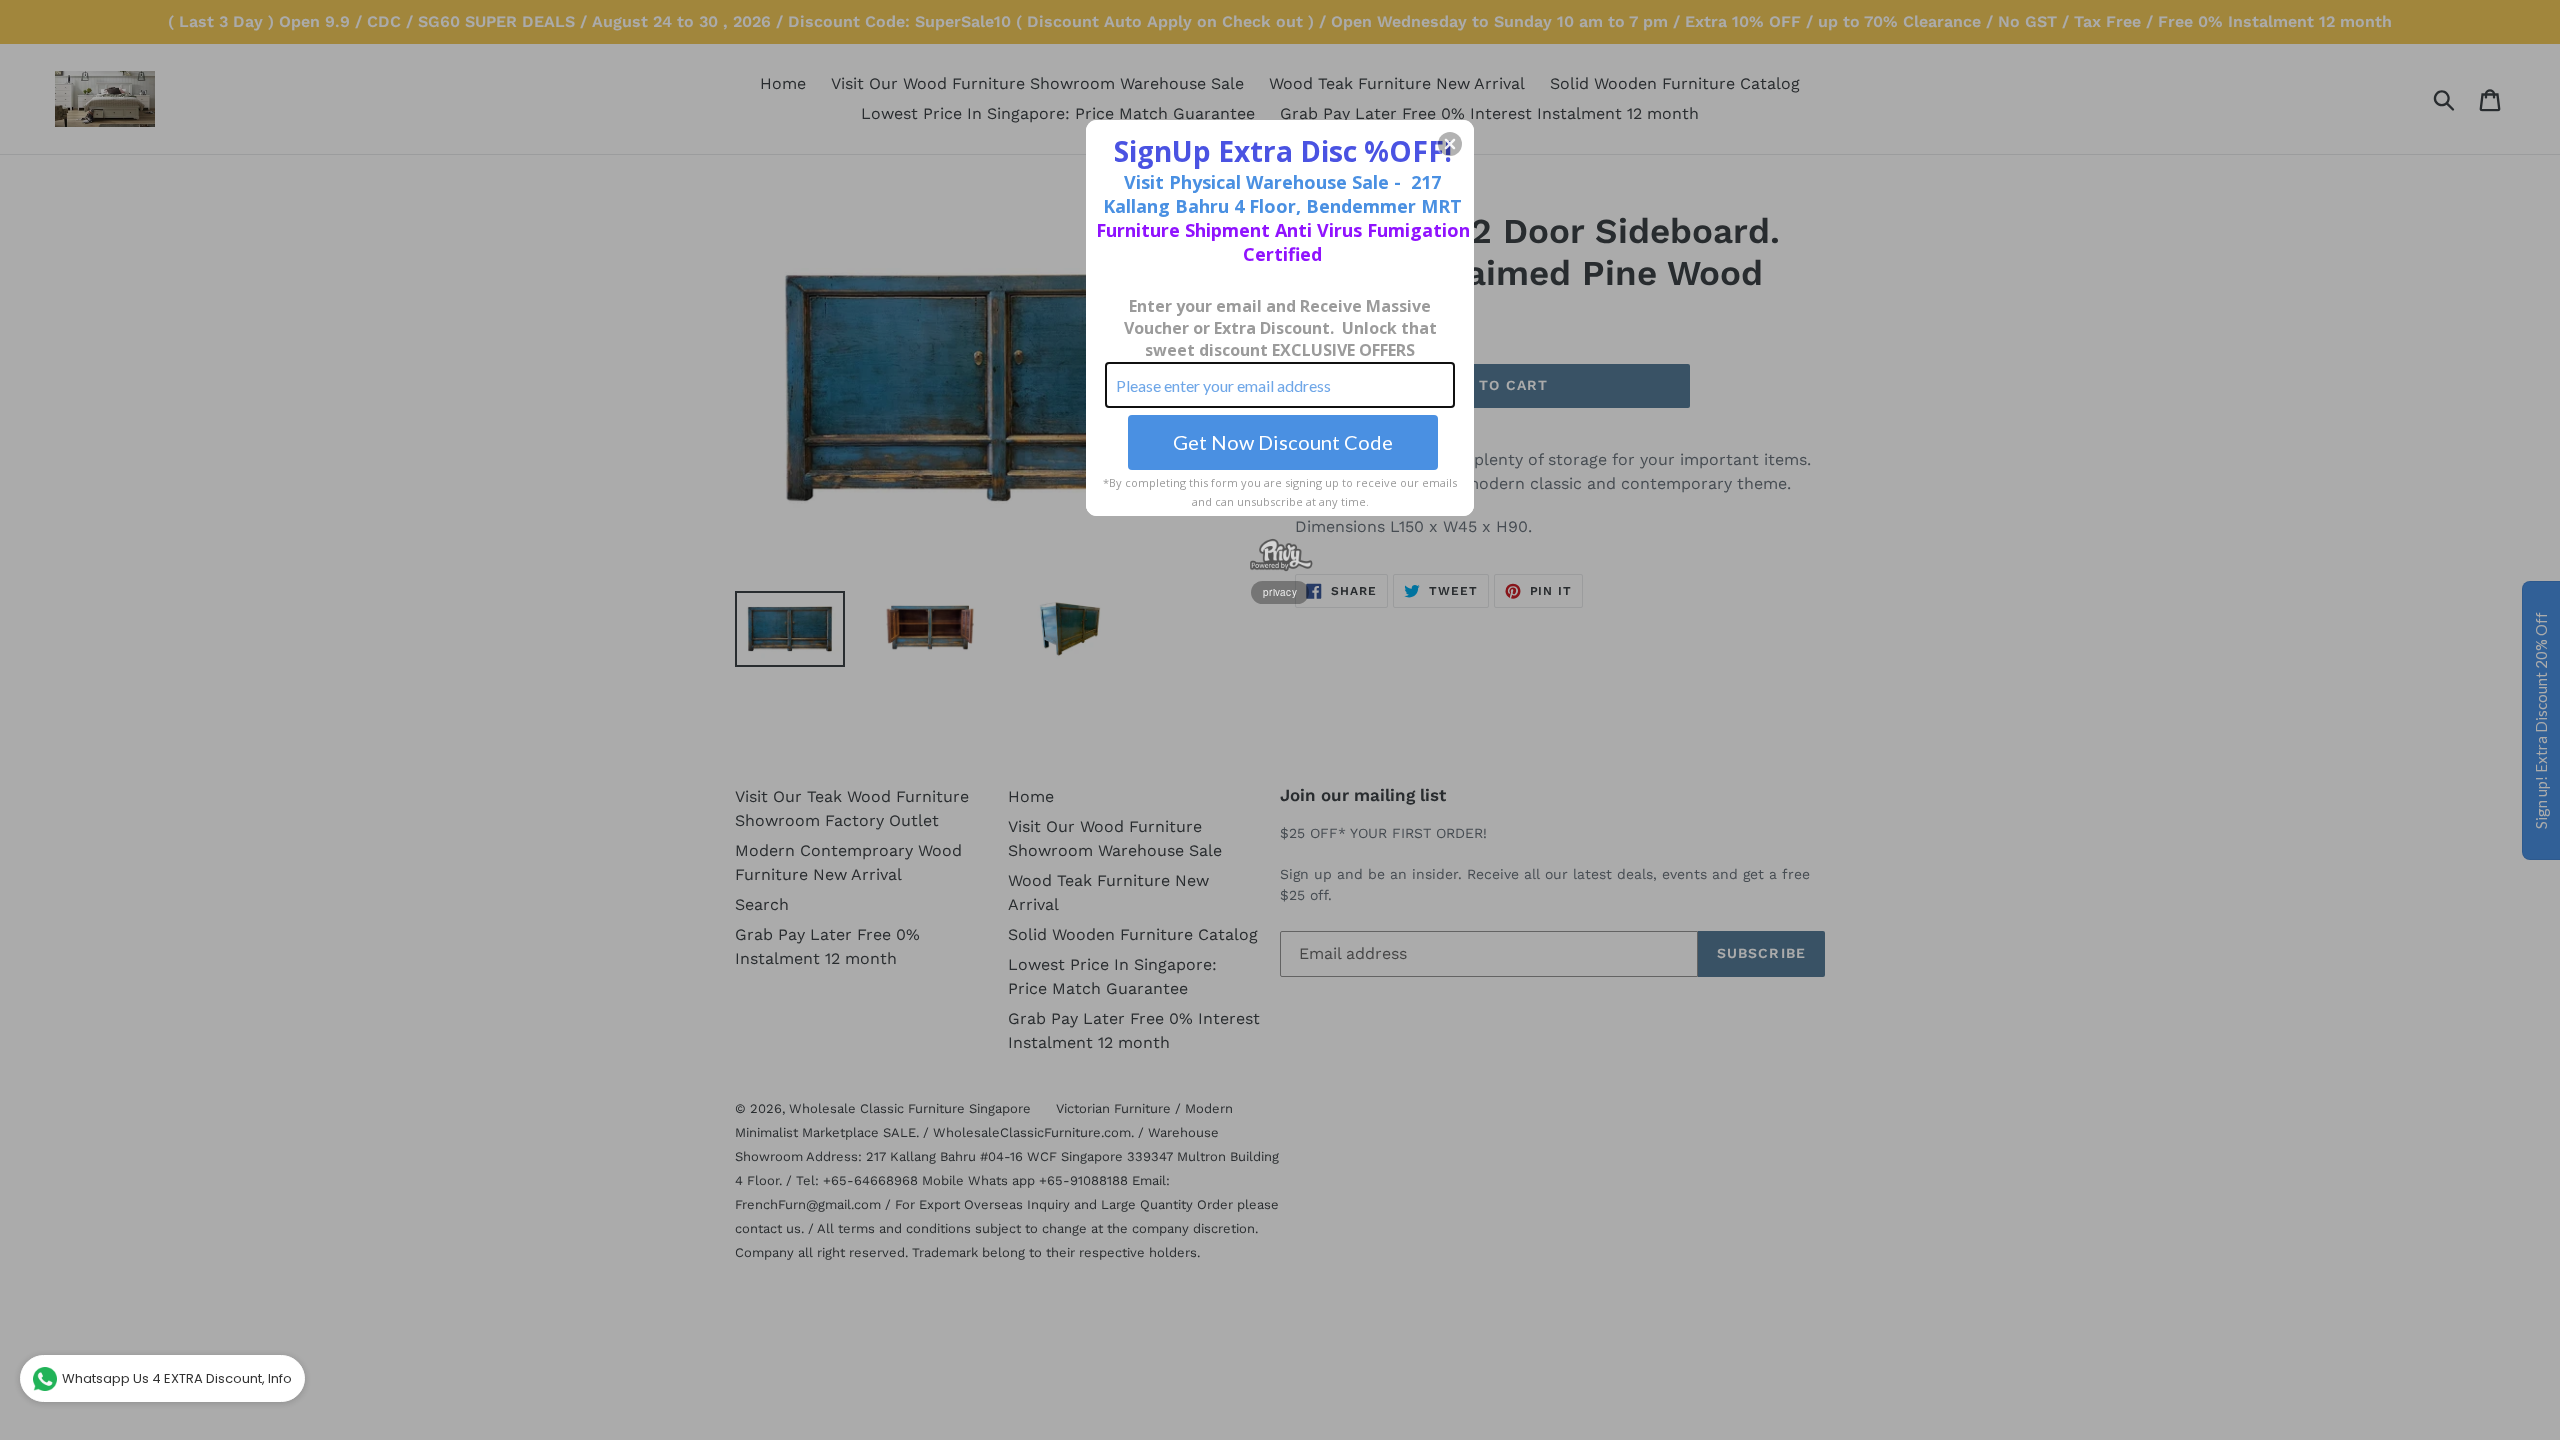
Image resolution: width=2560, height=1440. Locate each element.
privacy (1280, 592)
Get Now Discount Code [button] (1283, 442)
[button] (1450, 144)
